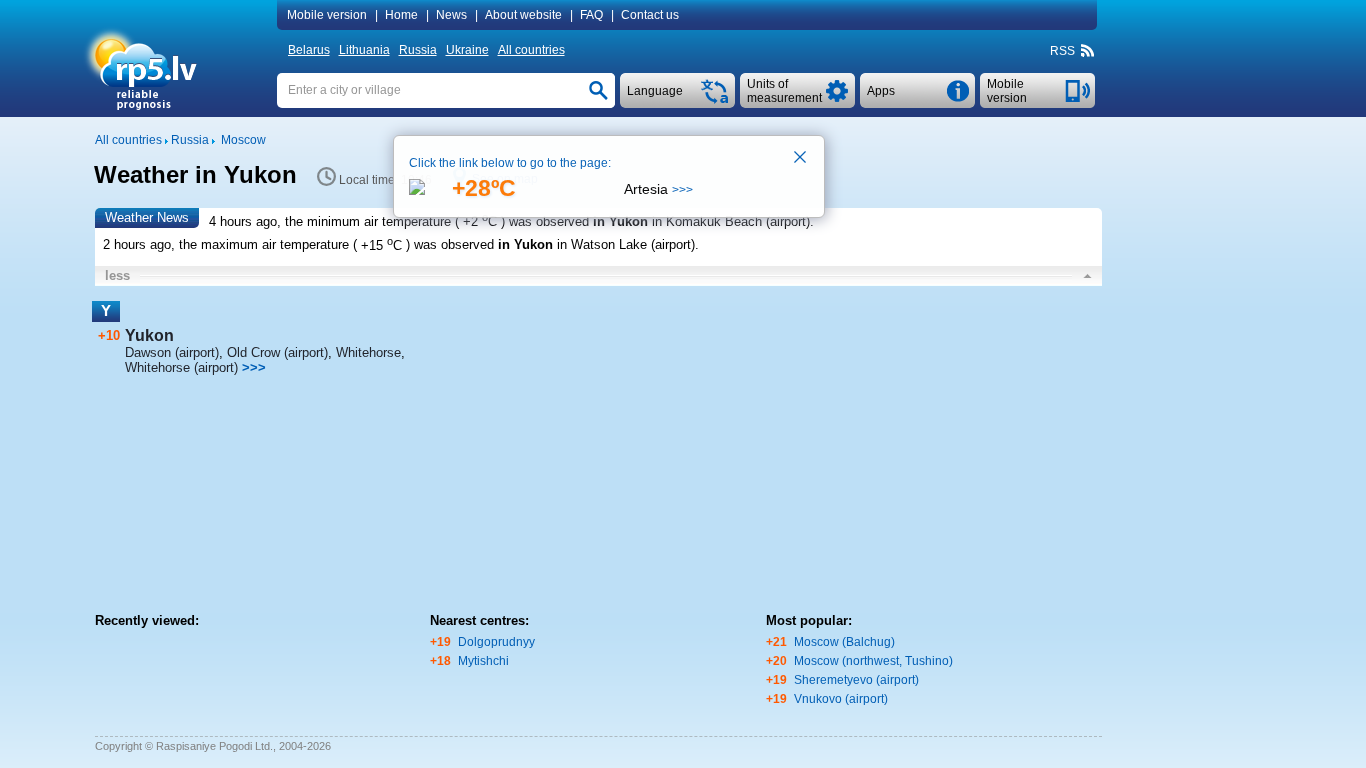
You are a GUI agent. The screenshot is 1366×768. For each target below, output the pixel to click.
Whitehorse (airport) (181, 367)
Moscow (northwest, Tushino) (873, 661)
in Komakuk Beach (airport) (731, 221)
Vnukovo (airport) (841, 699)
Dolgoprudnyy (496, 642)
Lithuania (364, 50)
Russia (418, 50)
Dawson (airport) (172, 352)
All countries (531, 50)
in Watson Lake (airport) (626, 245)
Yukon (149, 335)
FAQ (591, 15)
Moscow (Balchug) (844, 642)
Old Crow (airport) (277, 352)
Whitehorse (368, 352)
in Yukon (620, 221)
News (451, 15)
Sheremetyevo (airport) (856, 680)
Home (401, 15)
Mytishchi (483, 661)
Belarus (309, 50)
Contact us (650, 15)
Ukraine (467, 50)
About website (523, 15)
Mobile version (327, 15)
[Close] (801, 159)
